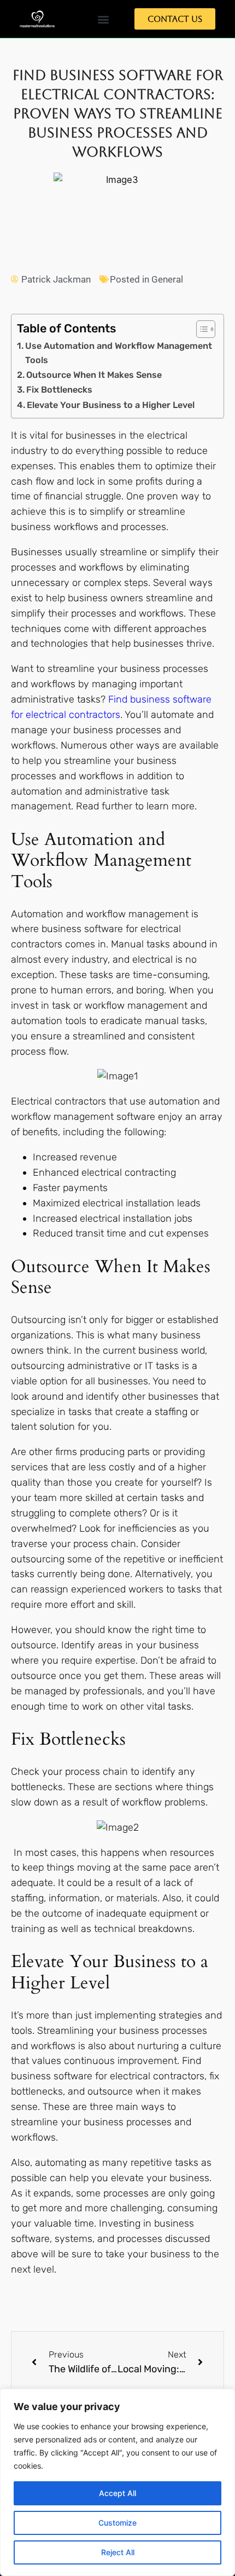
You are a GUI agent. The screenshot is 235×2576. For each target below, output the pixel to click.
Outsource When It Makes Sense (94, 375)
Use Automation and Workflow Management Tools (119, 353)
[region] (117, 2482)
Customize (117, 2523)
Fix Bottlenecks (59, 390)
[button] (103, 19)
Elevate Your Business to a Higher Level (111, 405)
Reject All (118, 2552)
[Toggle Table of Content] (200, 329)
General (167, 279)
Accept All (117, 2493)
